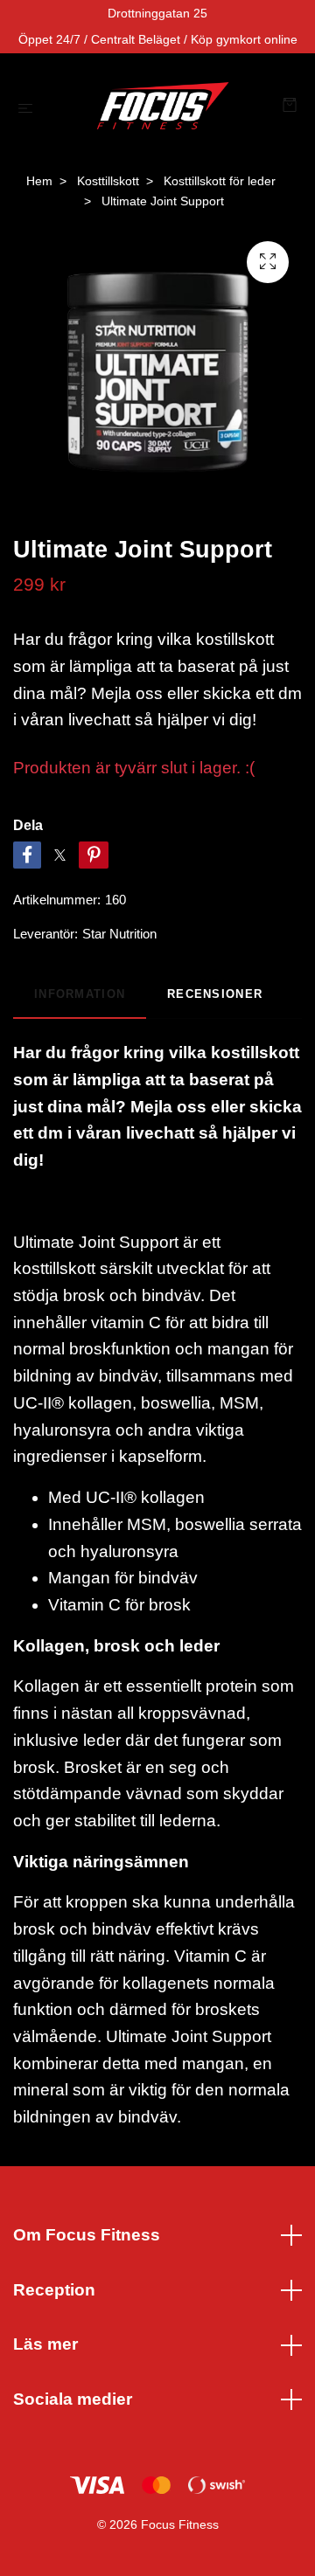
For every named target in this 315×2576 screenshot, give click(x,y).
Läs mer (45, 2344)
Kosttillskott (108, 181)
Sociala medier (73, 2399)
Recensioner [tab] (215, 994)
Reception (54, 2290)
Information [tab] (80, 994)
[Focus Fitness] (161, 107)
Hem (39, 181)
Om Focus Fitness (87, 2235)
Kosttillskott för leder (220, 181)
